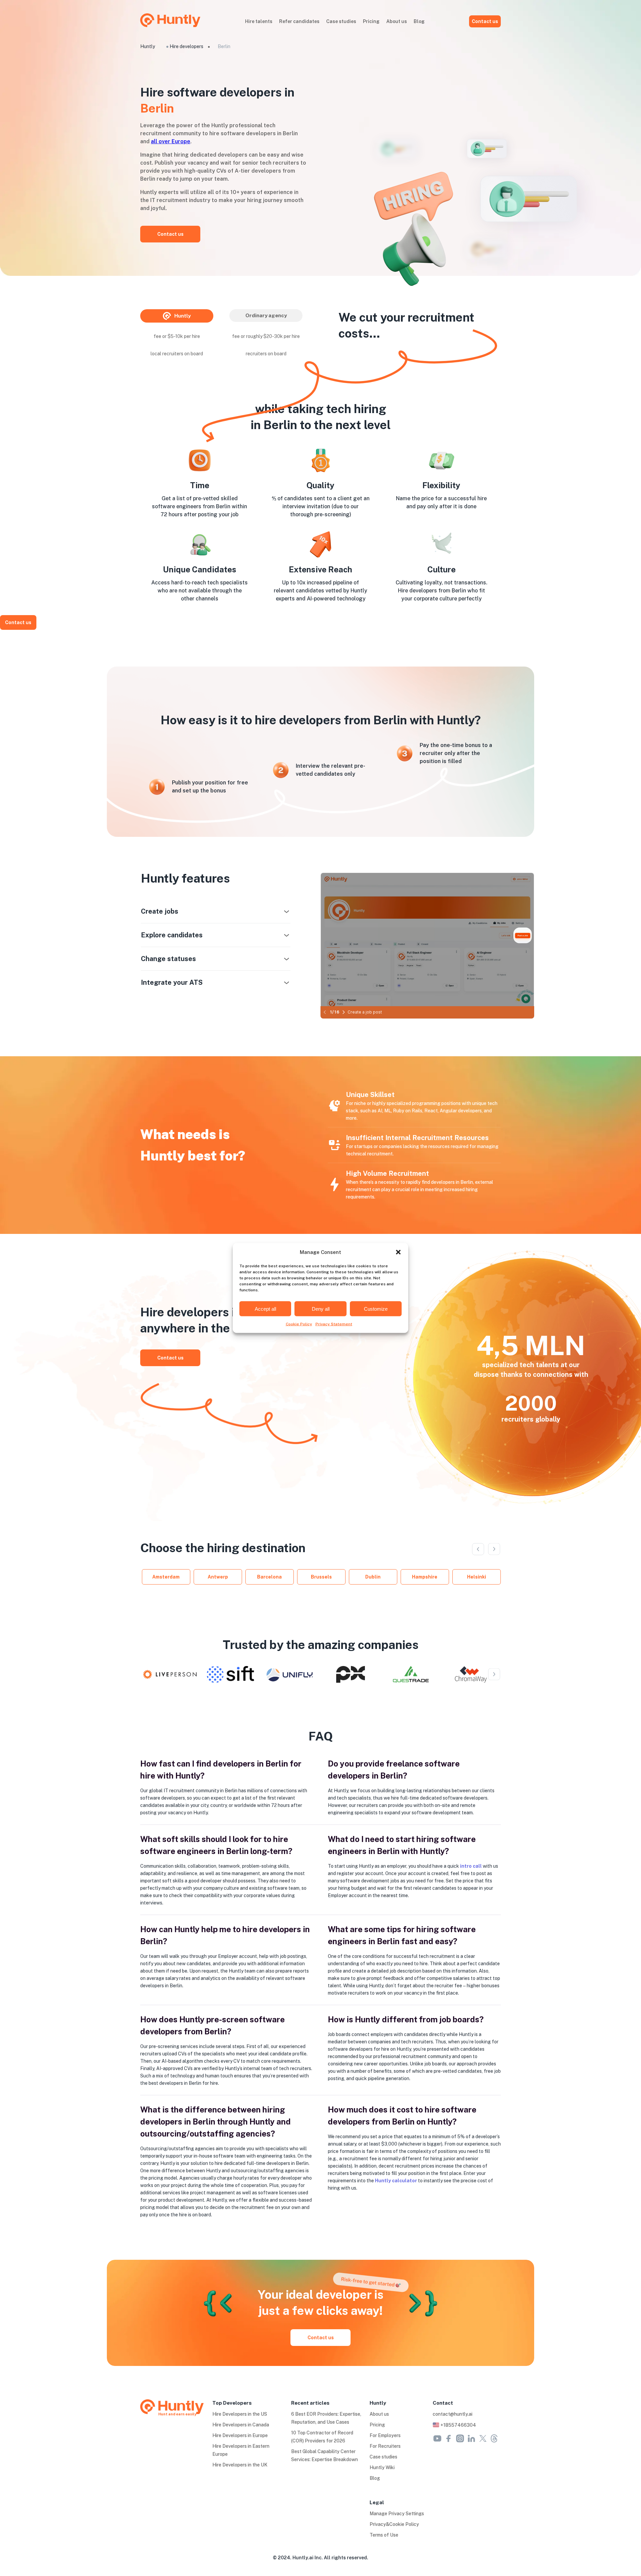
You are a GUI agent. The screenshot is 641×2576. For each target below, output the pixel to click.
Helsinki (477, 1577)
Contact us (485, 21)
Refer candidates (299, 21)
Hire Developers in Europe (240, 2435)
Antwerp (218, 1577)
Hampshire (425, 1577)
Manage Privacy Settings (397, 2514)
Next (494, 1549)
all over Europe (171, 141)
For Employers (385, 2435)
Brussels (321, 1577)
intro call (471, 1866)
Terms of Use (384, 2535)
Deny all (321, 1309)
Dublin (373, 1577)
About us (397, 21)
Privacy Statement (334, 1324)
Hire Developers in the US (240, 2414)
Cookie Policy (299, 1324)
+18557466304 (458, 2425)
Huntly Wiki (382, 2467)
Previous (478, 1549)
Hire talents (259, 21)
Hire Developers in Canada (241, 2425)
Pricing (371, 21)
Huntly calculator (396, 2181)
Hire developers (186, 46)
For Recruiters (385, 2446)
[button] (398, 1252)
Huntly (148, 46)
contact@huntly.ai (453, 2414)
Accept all (265, 1309)
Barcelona (269, 1577)
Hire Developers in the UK (240, 2465)
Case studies (341, 21)
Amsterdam (166, 1577)
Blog (419, 21)
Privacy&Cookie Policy (394, 2524)
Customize (376, 1309)
